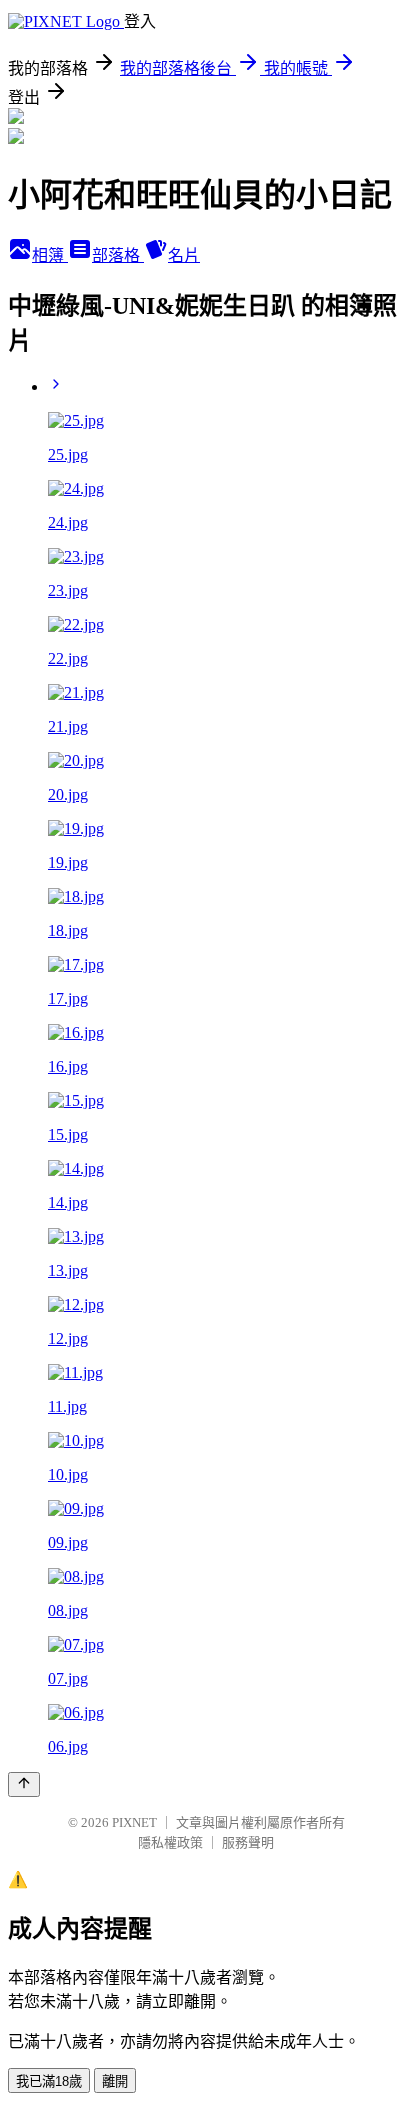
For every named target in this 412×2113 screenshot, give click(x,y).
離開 (115, 2081)
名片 (184, 255)
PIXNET (134, 1822)
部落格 (118, 255)
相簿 (50, 255)
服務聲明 (248, 1842)
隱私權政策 (170, 1842)
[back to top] (24, 1784)
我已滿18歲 (49, 2081)
